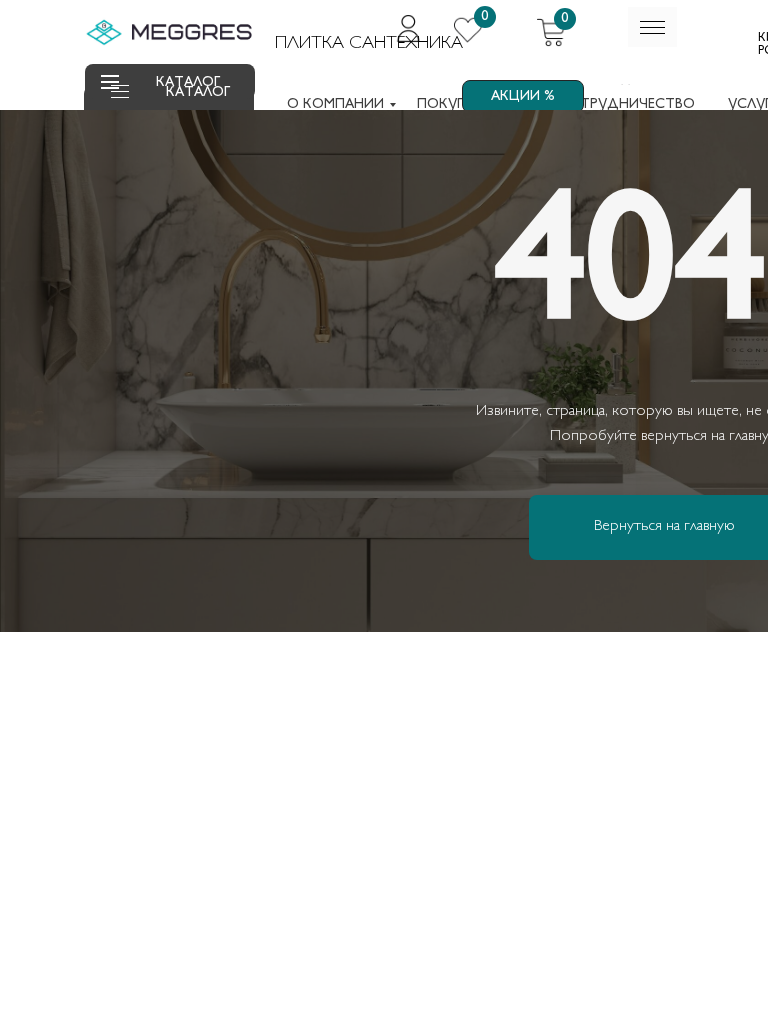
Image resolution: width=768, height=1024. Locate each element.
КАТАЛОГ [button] (198, 92)
